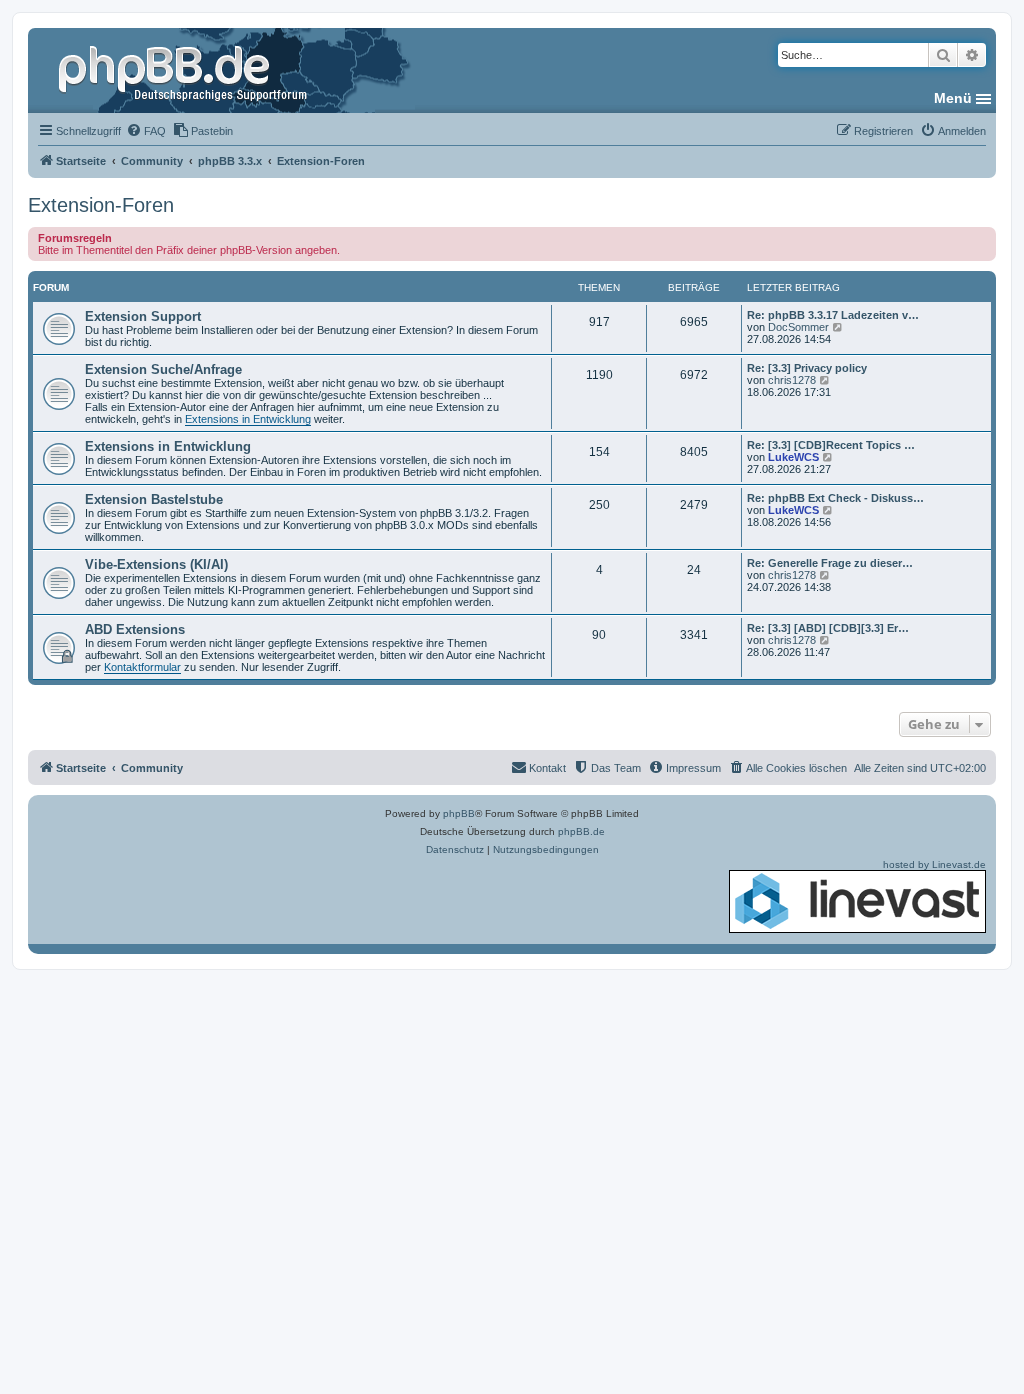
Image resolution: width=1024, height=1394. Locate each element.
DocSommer (798, 327)
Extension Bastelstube (154, 499)
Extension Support (143, 316)
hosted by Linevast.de (934, 864)
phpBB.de (581, 831)
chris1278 (792, 380)
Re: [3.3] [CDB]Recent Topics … (831, 445)
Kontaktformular (142, 667)
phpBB (459, 813)
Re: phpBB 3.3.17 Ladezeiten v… (833, 315)
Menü (953, 98)
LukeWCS (793, 457)
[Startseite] (185, 70)
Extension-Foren (101, 205)
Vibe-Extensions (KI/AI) (156, 564)
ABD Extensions (135, 629)
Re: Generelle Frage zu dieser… (830, 563)
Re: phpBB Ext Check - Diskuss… (835, 498)
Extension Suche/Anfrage (163, 369)
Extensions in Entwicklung (248, 419)
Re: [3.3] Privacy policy (807, 368)
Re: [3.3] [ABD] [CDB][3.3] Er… (828, 628)
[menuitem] (146, 131)
